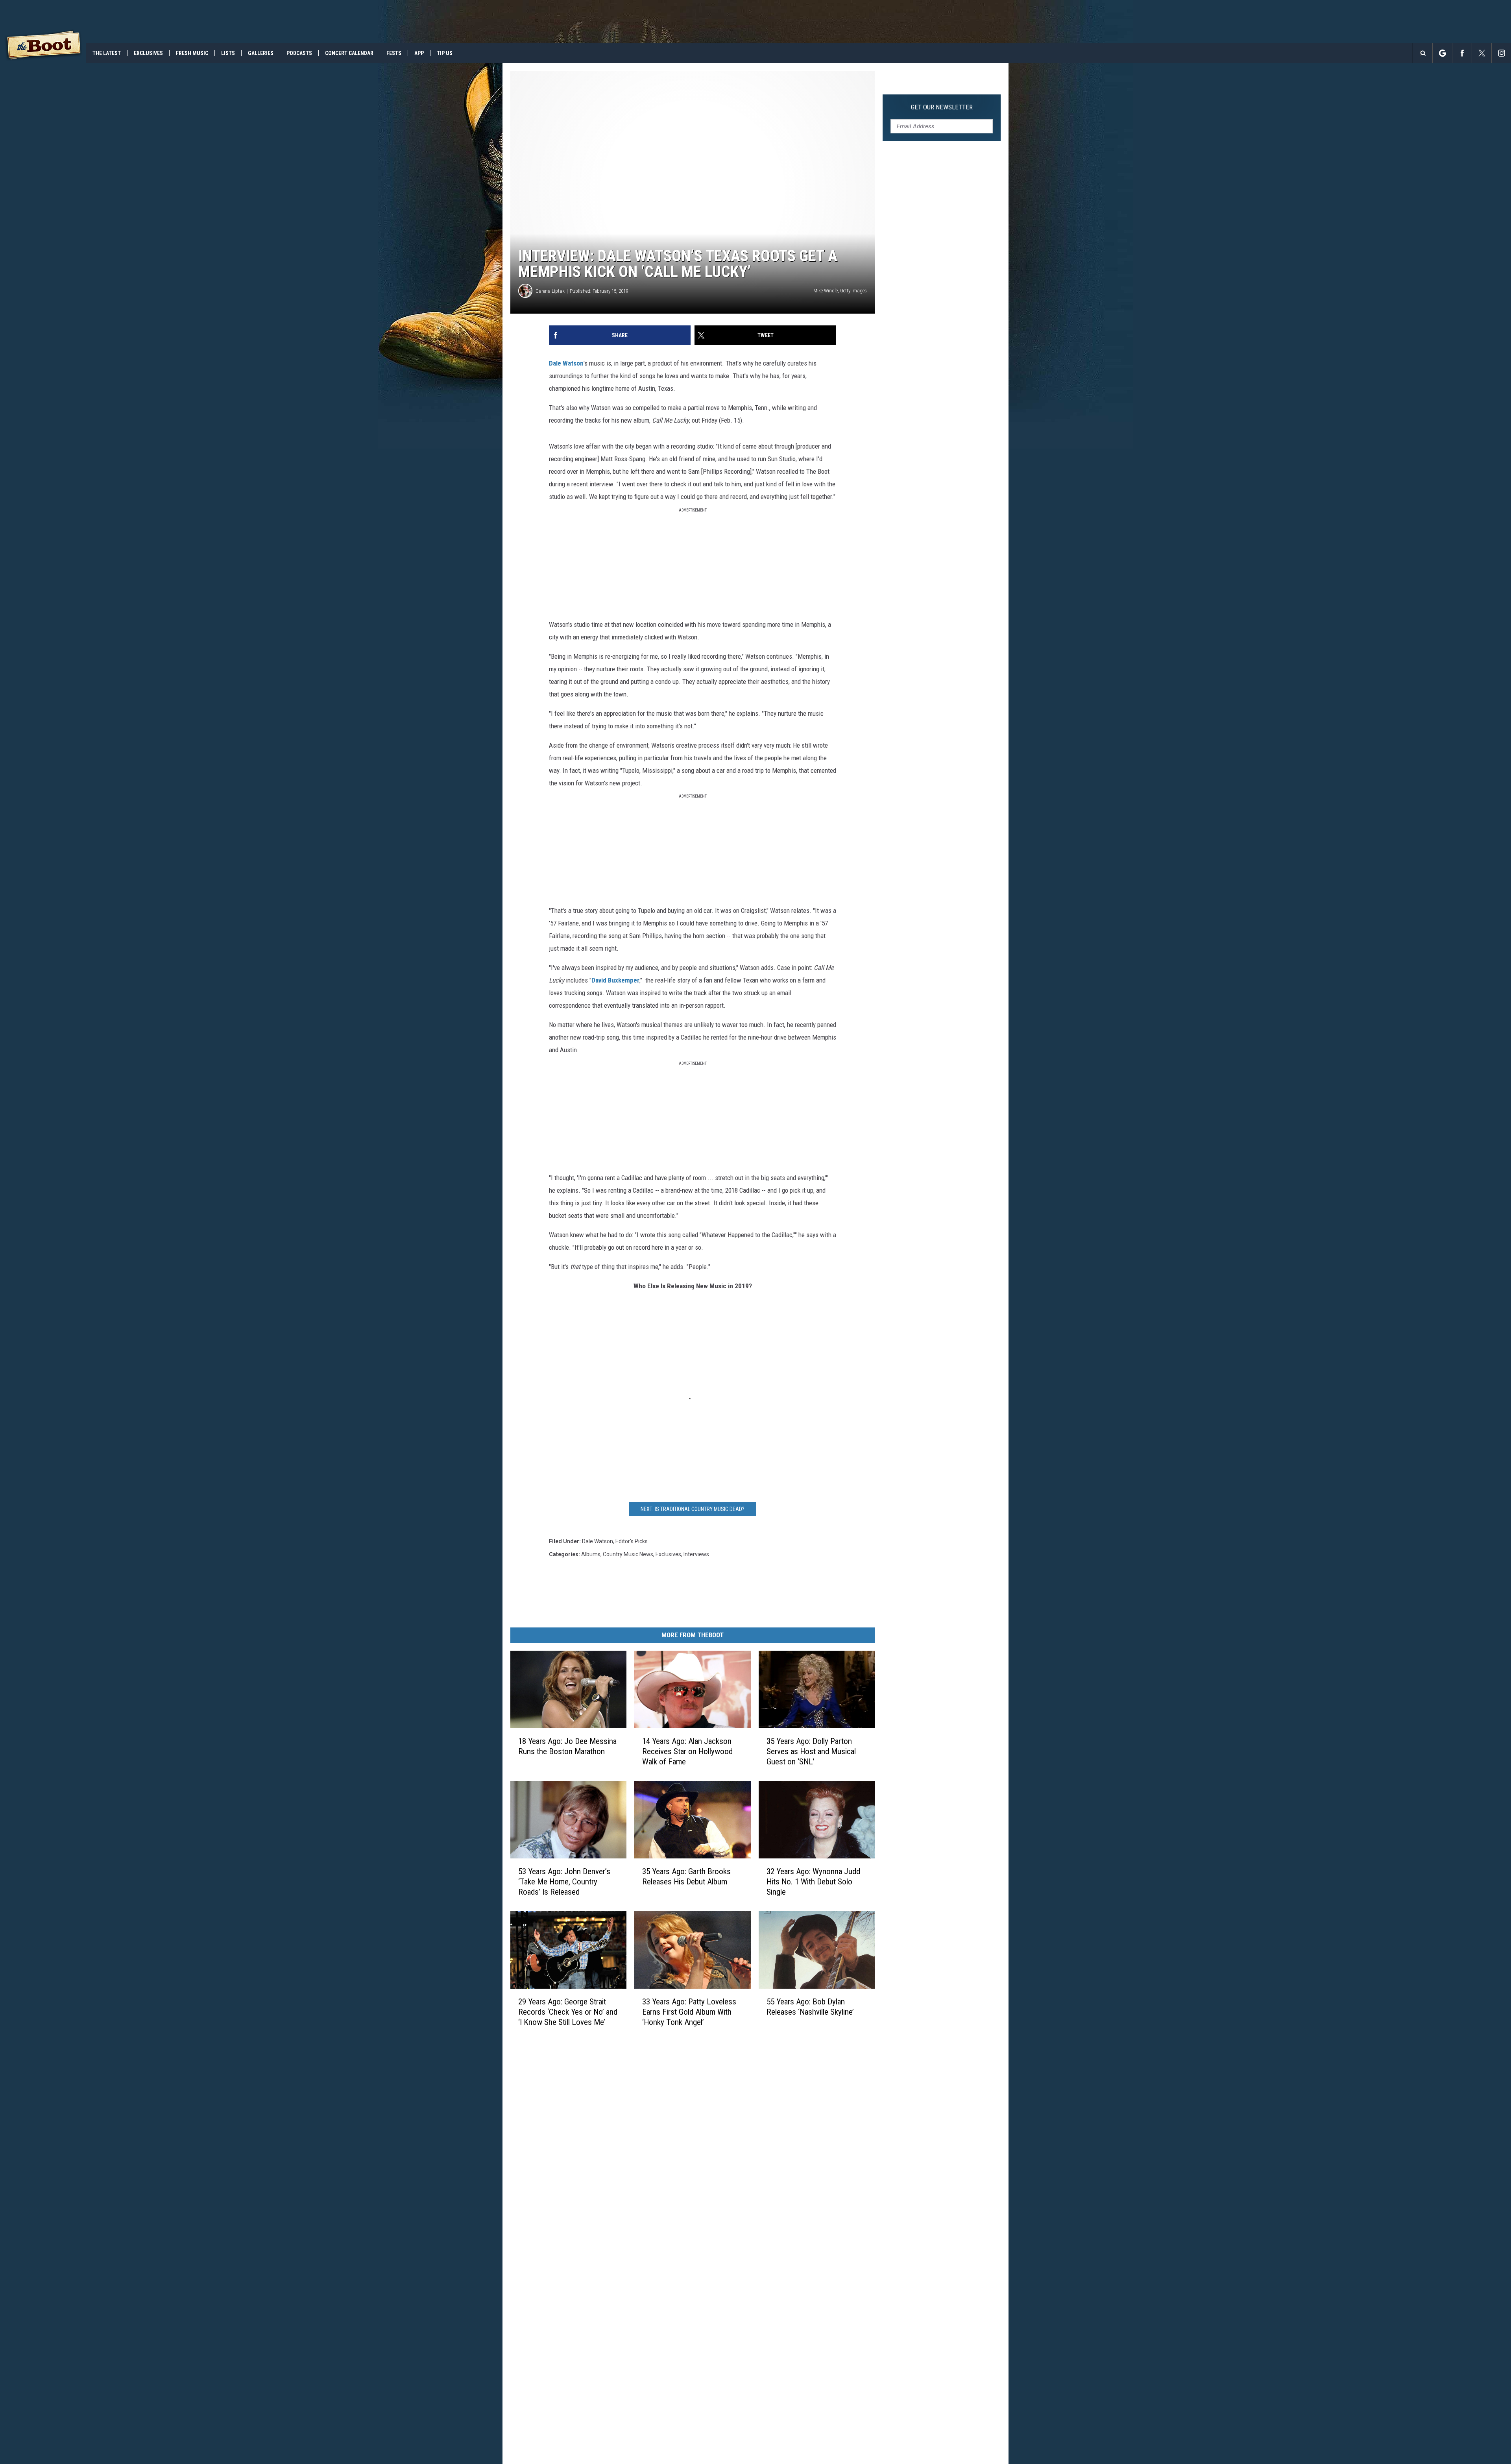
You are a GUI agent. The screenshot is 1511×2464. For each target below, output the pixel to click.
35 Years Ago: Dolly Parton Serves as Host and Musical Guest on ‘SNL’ (811, 1751)
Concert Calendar (349, 53)
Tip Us (445, 53)
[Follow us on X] (1482, 53)
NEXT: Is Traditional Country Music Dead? (693, 1509)
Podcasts (299, 53)
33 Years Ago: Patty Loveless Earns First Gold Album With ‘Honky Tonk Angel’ (689, 2012)
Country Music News (628, 1554)
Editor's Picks (632, 1541)
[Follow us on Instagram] (1501, 53)
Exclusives (148, 53)
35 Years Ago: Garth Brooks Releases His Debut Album (686, 1877)
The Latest (107, 53)
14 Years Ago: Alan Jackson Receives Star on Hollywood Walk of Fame (687, 1751)
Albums (591, 1554)
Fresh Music (192, 53)
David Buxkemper (615, 980)
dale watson (598, 1541)
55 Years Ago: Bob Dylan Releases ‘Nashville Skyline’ (810, 2007)
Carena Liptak (550, 291)
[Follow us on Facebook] (1462, 53)
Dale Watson (566, 363)
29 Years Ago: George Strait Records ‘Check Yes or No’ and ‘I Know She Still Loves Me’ (568, 2012)
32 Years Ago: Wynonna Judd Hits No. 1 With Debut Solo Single (813, 1882)
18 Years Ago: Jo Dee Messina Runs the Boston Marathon (567, 1746)
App (419, 53)
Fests (394, 53)
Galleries (261, 53)
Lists (228, 53)
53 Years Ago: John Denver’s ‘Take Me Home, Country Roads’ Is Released (564, 1882)
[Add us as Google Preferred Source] (1442, 53)
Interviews (696, 1554)
